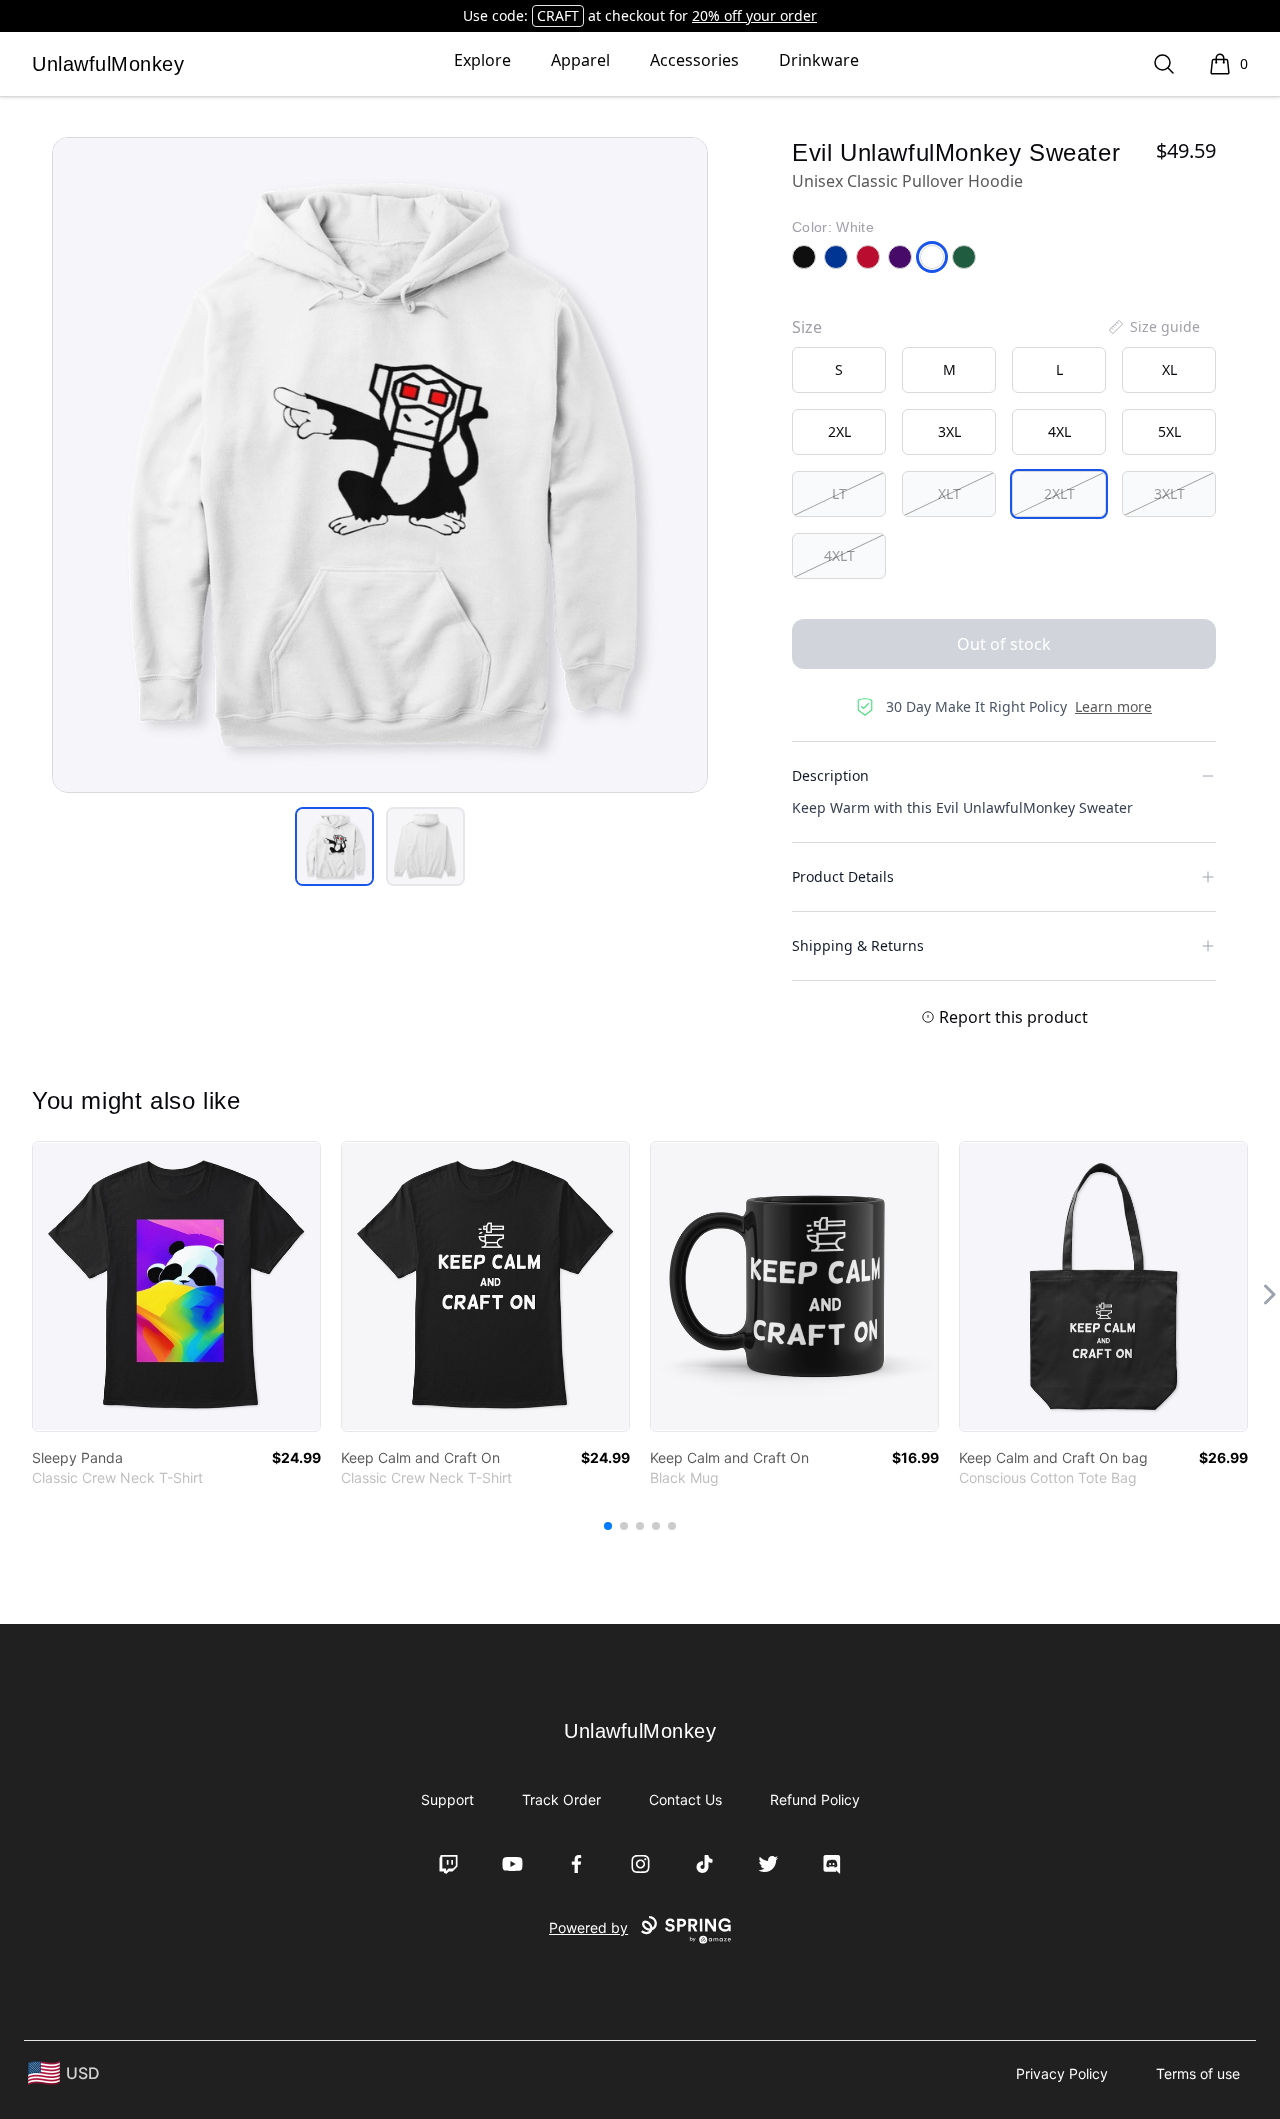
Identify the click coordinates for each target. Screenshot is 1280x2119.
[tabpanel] (380, 465)
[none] (1153, 327)
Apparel (580, 60)
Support (447, 1799)
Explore (482, 60)
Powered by (588, 1927)
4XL (1059, 431)
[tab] (334, 846)
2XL (839, 431)
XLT (949, 493)
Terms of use (1198, 2073)
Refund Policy (815, 1799)
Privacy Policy (1062, 2073)
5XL (1169, 431)
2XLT (1059, 493)
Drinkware (819, 60)
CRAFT (558, 15)
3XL (949, 431)
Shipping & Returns (858, 945)
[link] (176, 1286)
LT (839, 493)
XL (1169, 369)
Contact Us (685, 1799)
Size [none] (807, 327)
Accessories (694, 60)
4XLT (839, 555)
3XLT (1169, 493)
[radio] (839, 370)
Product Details (843, 876)
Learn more (1113, 706)
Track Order (561, 1799)
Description (830, 775)
